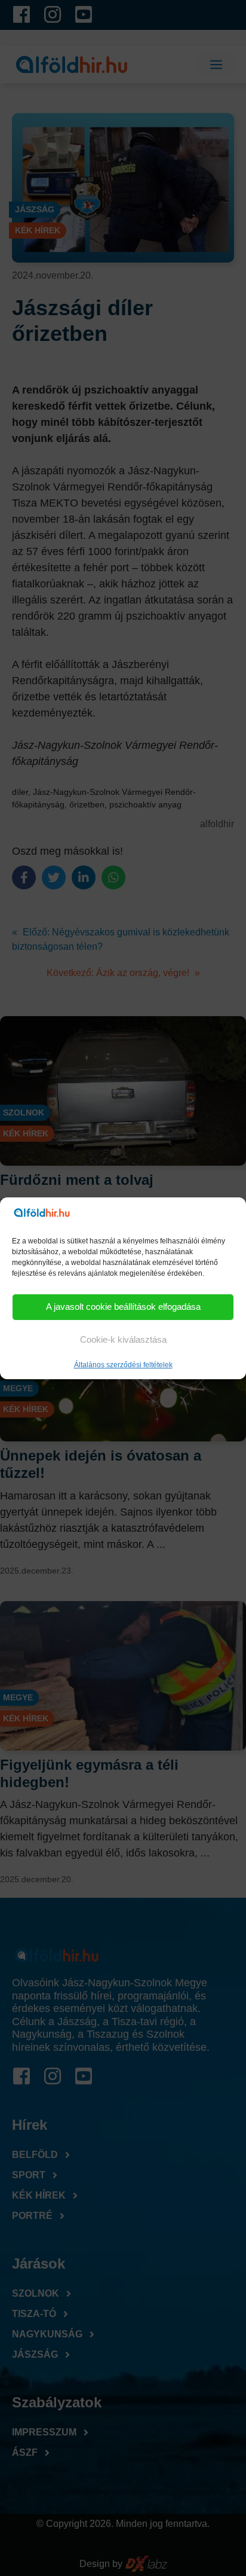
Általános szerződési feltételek (123, 1365)
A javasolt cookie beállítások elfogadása (123, 1307)
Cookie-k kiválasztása (123, 1339)
